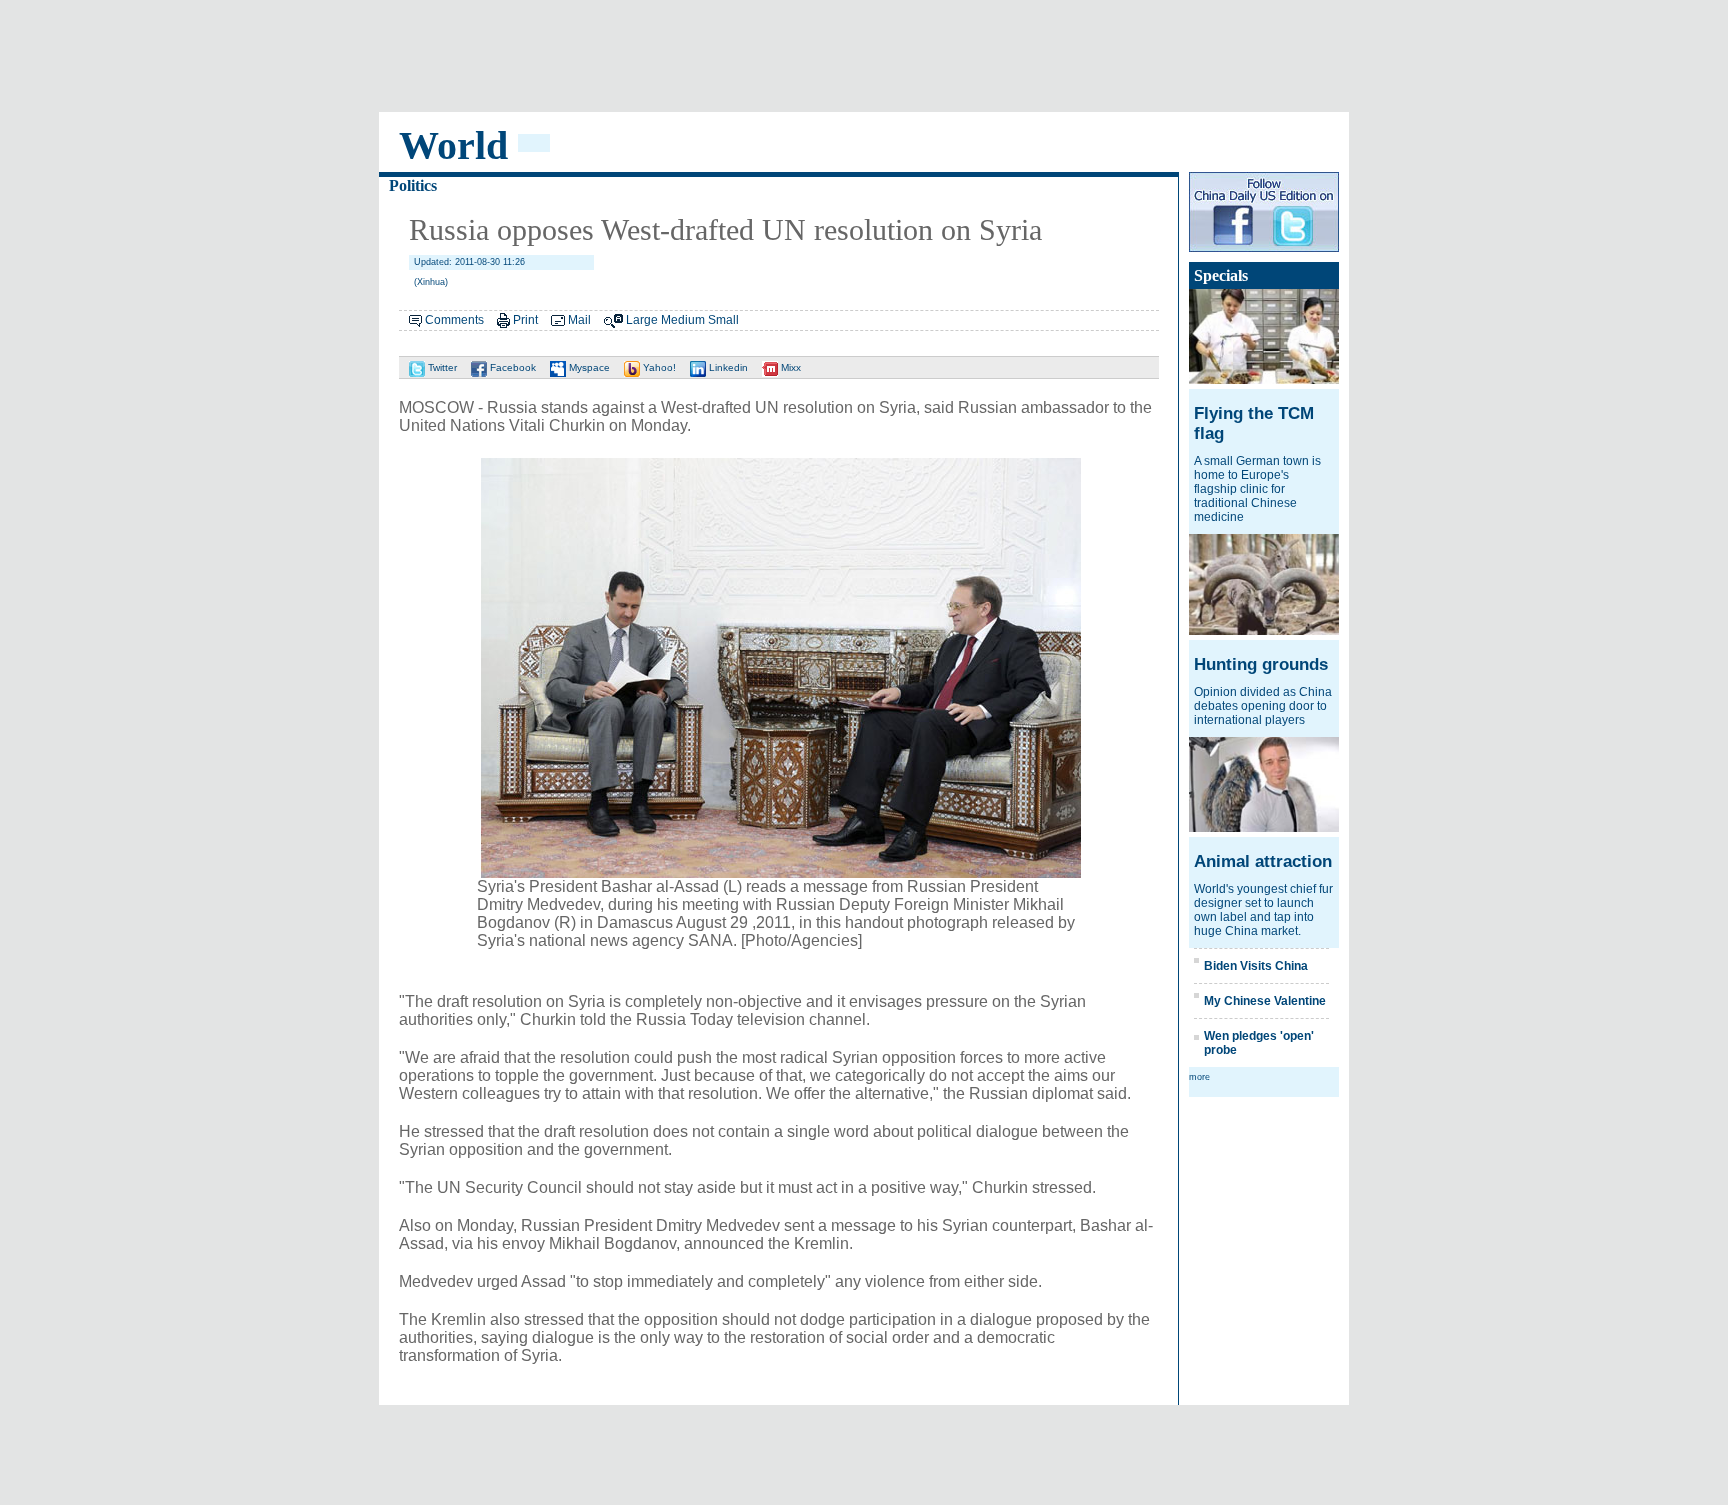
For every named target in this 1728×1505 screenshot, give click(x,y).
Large (642, 320)
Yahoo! (658, 367)
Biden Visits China (1256, 966)
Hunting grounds (1261, 664)
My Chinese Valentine (1265, 1001)
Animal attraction (1263, 861)
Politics (413, 185)
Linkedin (727, 367)
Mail (579, 320)
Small (723, 320)
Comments (454, 320)
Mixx (789, 367)
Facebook (511, 367)
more (1199, 1077)
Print (525, 320)
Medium (683, 320)
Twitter (441, 367)
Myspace (588, 367)
